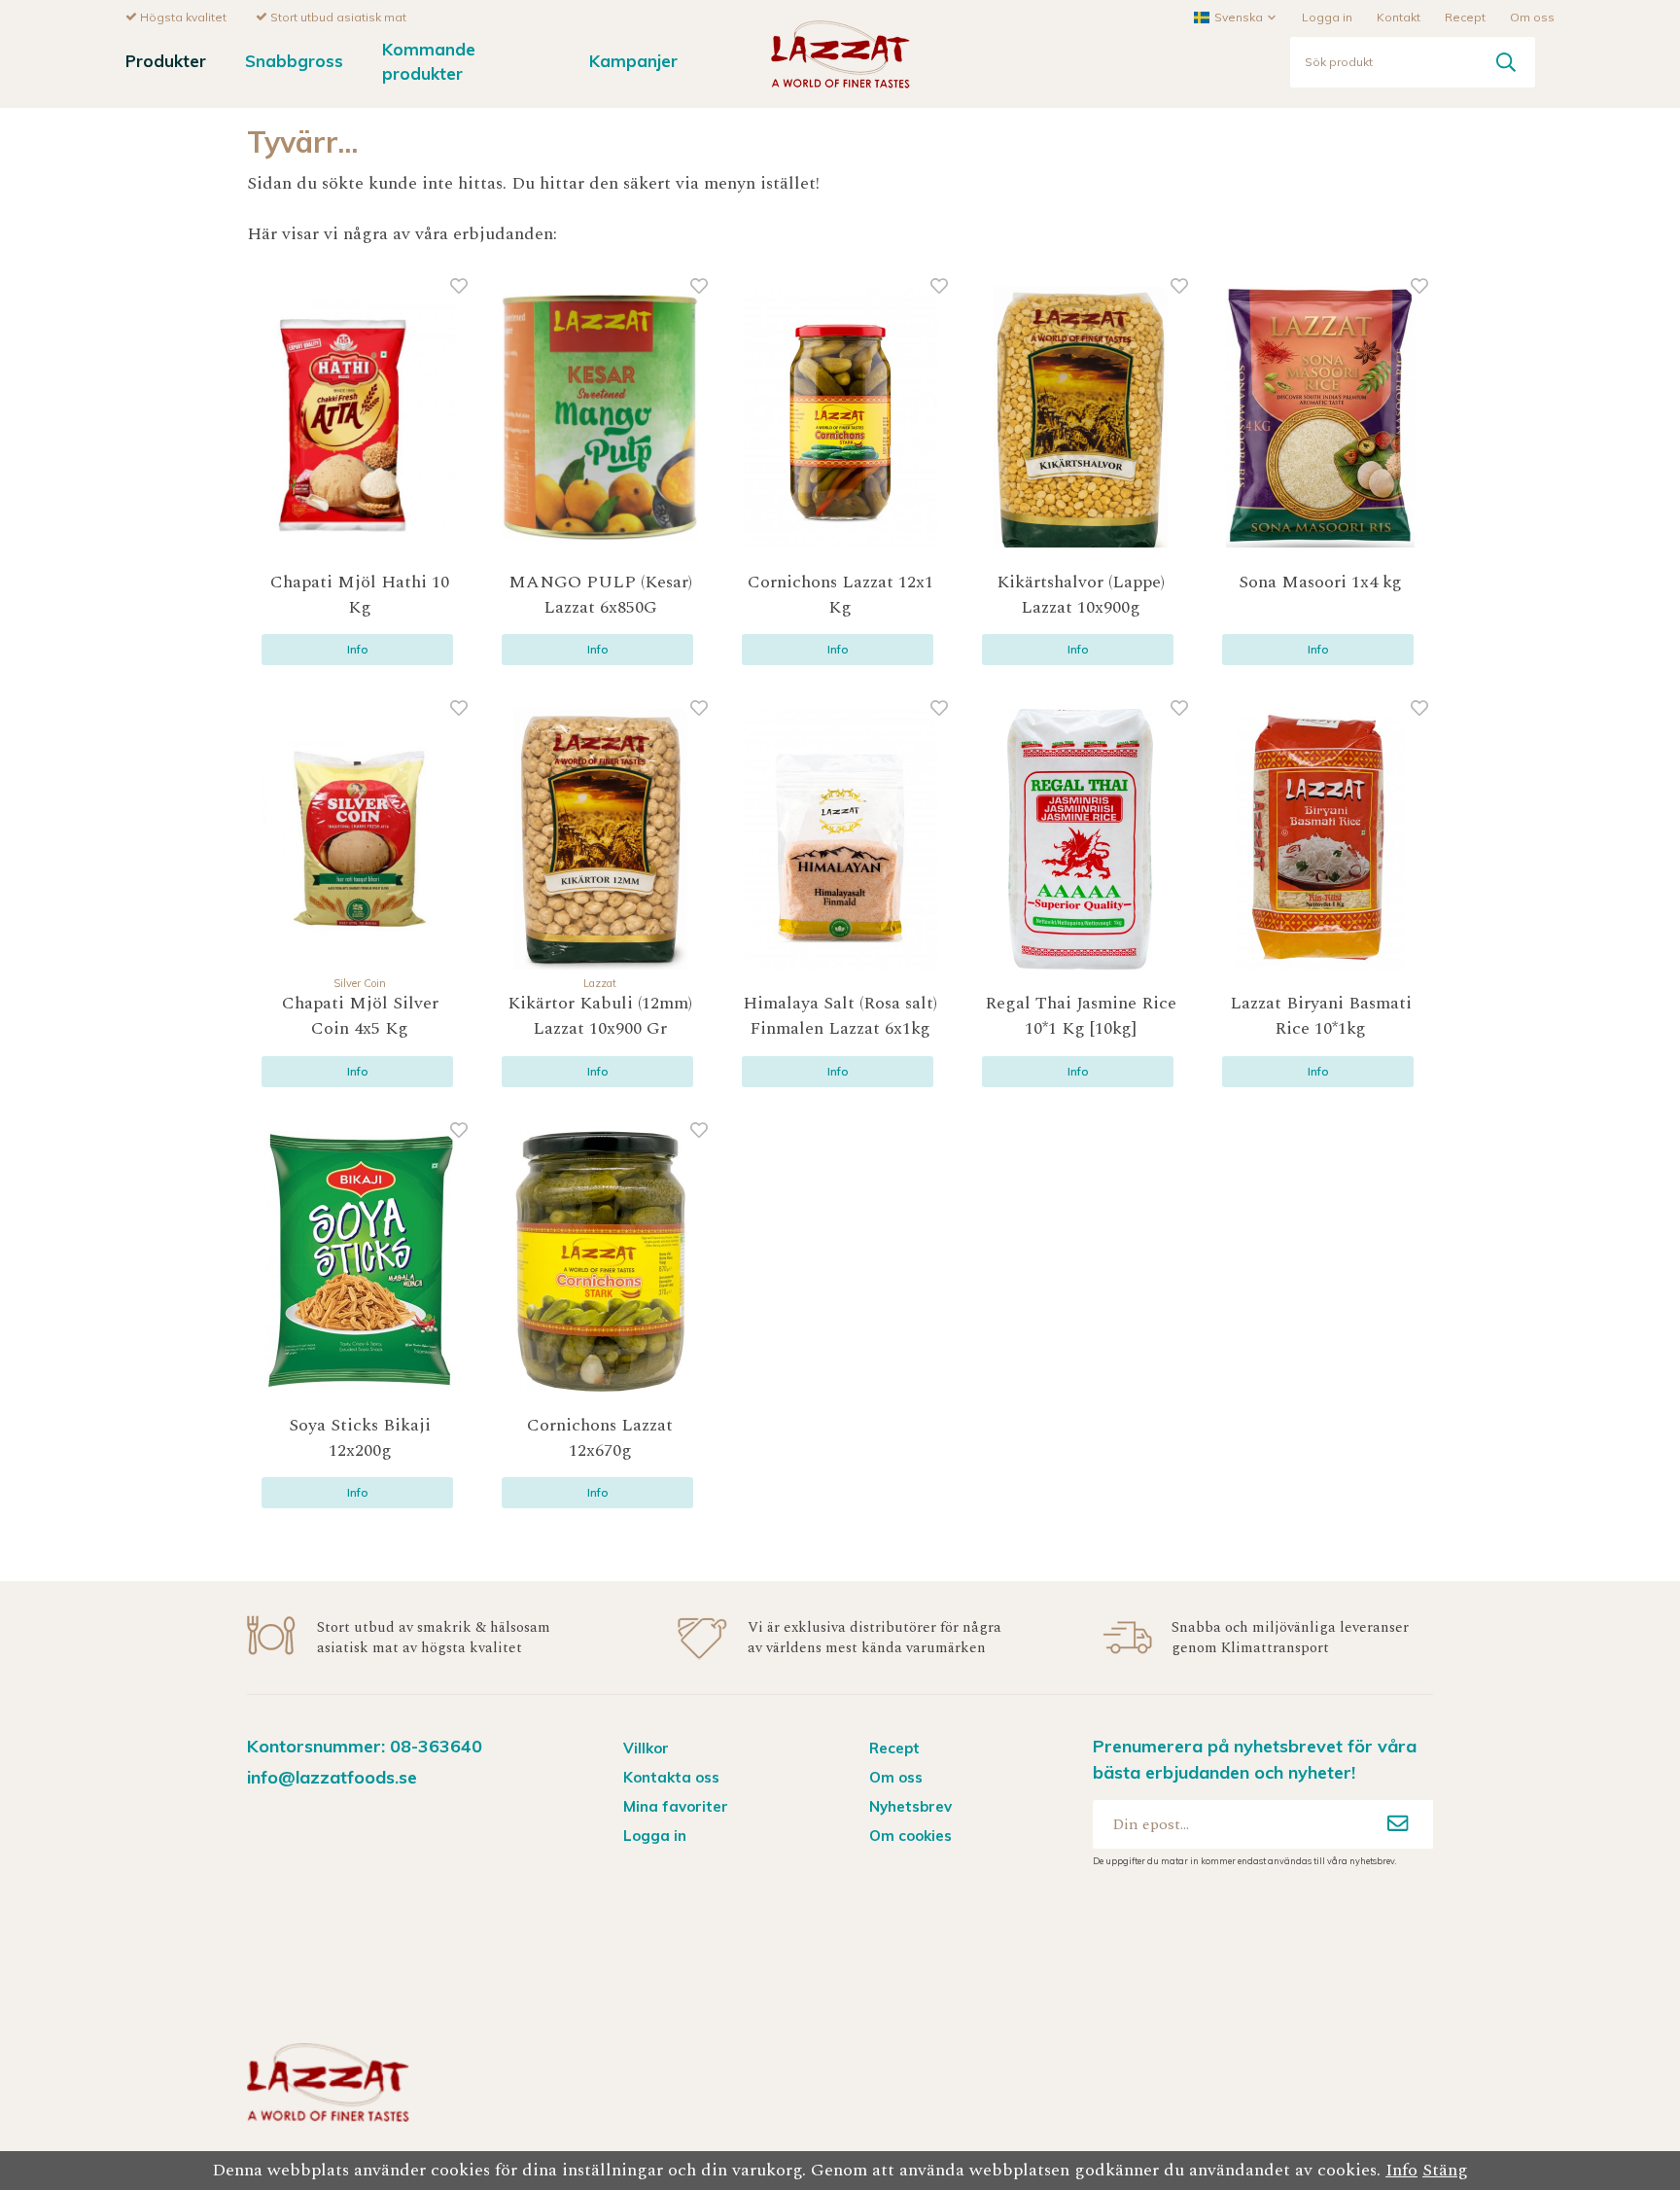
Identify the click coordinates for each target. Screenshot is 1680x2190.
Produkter (166, 61)
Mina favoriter (676, 1806)
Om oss (1532, 17)
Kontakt (1399, 17)
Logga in (1327, 17)
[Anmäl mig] (1398, 1824)
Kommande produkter (429, 61)
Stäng (1445, 2170)
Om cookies (910, 1836)
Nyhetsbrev (910, 1806)
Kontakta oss (671, 1777)
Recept (1465, 17)
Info (358, 649)
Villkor (646, 1748)
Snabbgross (294, 61)
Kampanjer (633, 61)
